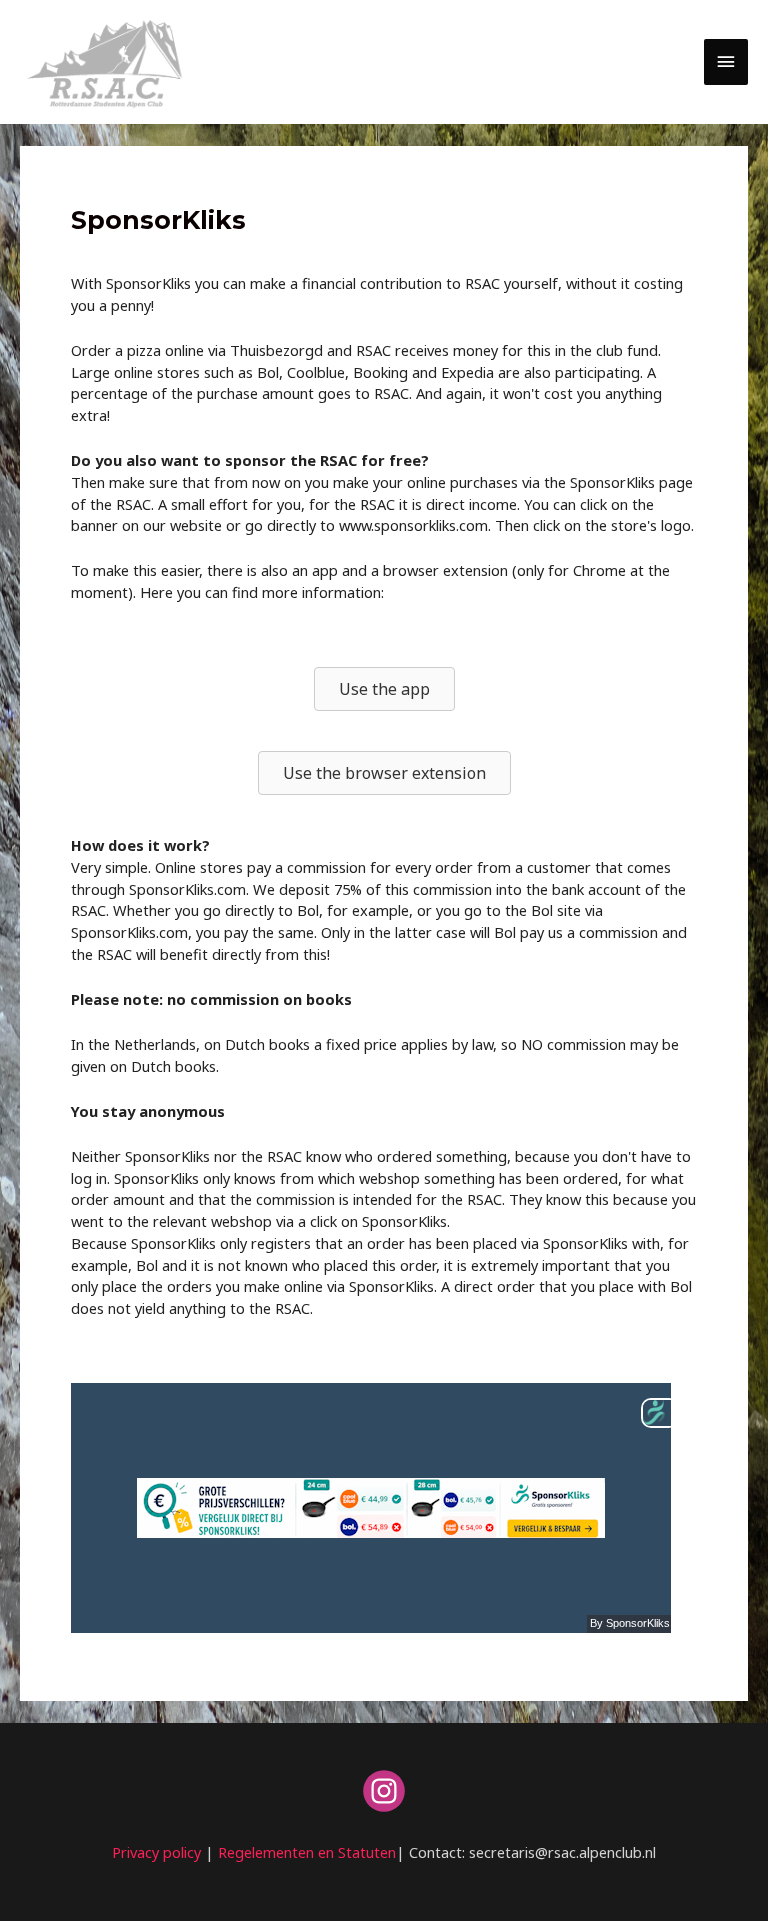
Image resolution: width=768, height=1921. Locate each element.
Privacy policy (156, 1852)
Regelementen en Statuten (307, 1852)
